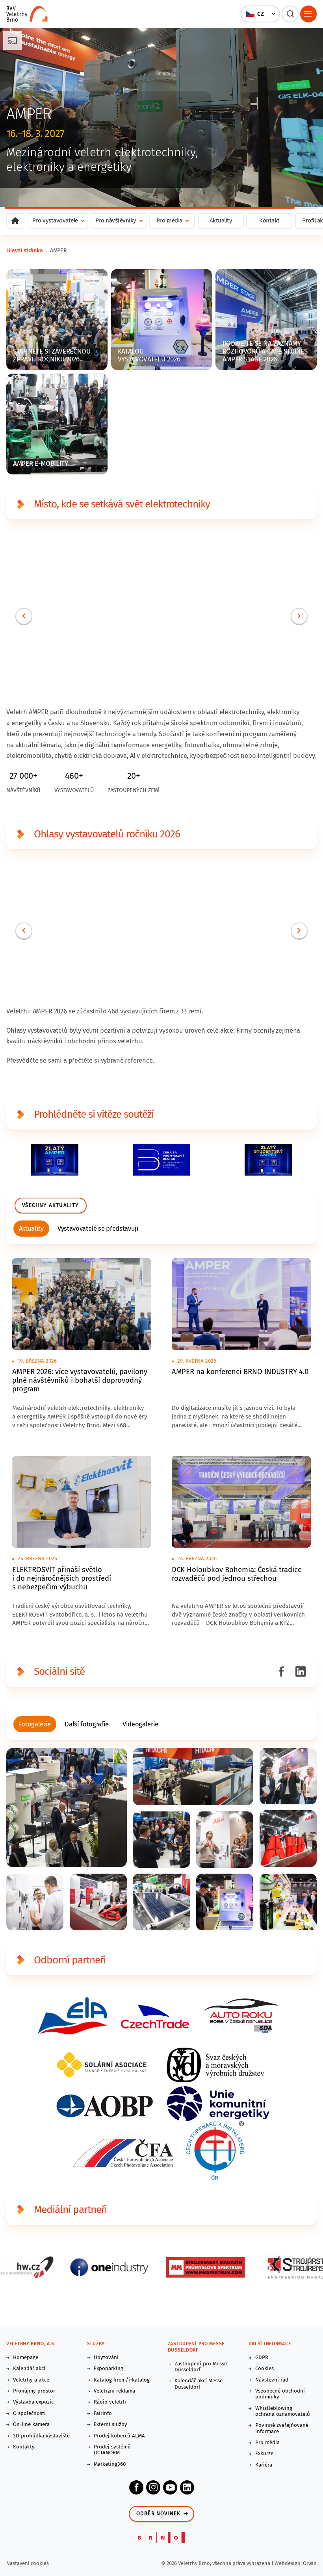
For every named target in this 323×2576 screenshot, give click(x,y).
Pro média (267, 2443)
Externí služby (110, 2425)
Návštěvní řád (272, 2380)
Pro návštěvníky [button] (116, 220)
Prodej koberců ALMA (119, 2436)
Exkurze (264, 2454)
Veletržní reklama (114, 2391)
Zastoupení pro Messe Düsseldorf (201, 2367)
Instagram (153, 2487)
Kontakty (24, 2447)
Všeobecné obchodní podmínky (280, 2394)
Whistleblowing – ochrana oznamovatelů (283, 2411)
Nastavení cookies (28, 2563)
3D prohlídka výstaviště (41, 2436)
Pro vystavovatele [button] (55, 220)
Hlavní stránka (25, 251)
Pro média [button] (169, 220)
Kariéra (264, 2465)
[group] (32, 1229)
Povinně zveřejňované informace (282, 2428)
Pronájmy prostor (34, 2391)
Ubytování (106, 2358)
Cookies (265, 2369)
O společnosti (29, 2414)
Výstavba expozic (33, 2402)
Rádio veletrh (110, 2402)
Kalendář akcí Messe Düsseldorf (199, 2384)
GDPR (262, 2358)
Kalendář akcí (29, 2369)
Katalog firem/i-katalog (122, 2380)
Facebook (136, 2487)
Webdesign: (289, 2563)
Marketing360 (110, 2464)
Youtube (170, 2487)
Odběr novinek (159, 2514)
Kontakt (269, 220)
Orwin (310, 2563)
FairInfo (103, 2414)
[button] (261, 14)
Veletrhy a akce (31, 2380)
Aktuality (221, 220)
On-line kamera (31, 2425)
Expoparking (109, 2369)
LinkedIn (187, 2487)
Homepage (26, 2358)
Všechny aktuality (50, 1206)
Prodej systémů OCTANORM (112, 2450)
